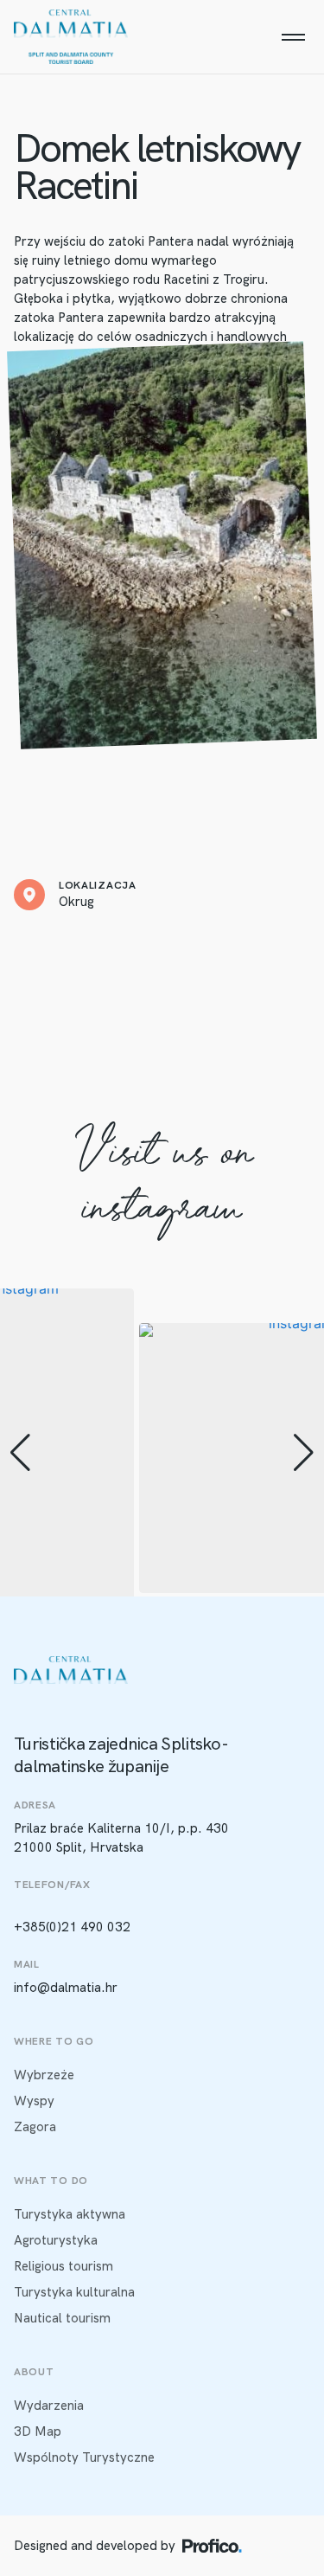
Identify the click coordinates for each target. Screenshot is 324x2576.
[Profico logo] (212, 2546)
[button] (20, 1453)
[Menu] (293, 37)
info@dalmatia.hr (66, 1988)
